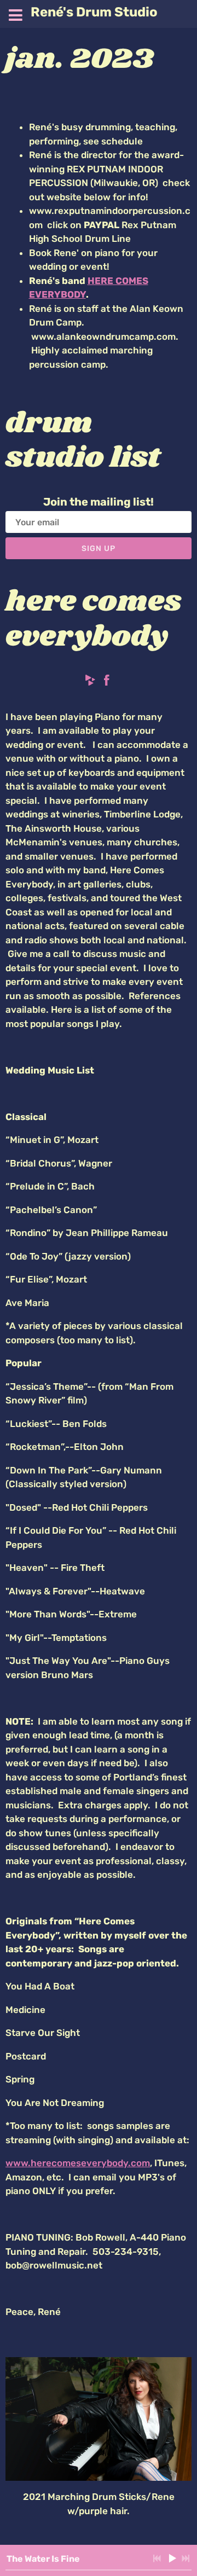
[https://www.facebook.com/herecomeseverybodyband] (107, 682)
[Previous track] (157, 2558)
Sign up (99, 549)
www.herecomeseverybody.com (78, 2163)
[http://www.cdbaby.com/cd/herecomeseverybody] (90, 682)
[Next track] (186, 2558)
